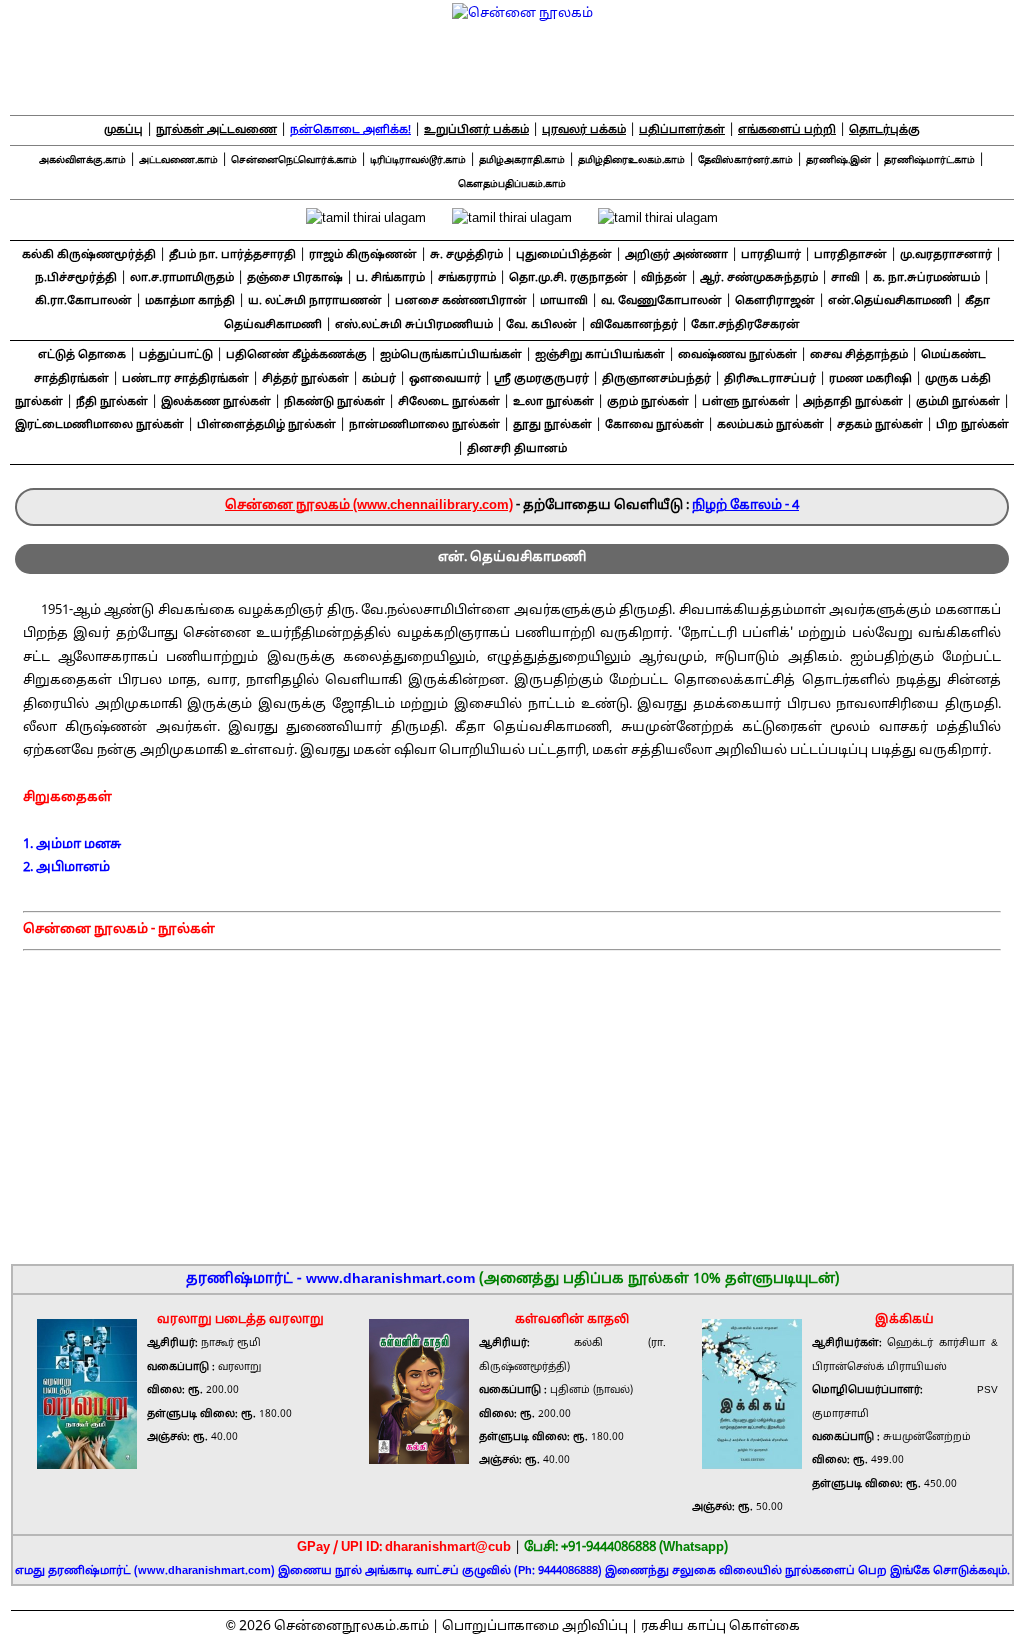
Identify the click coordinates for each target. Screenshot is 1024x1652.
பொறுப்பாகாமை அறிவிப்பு (535, 1627)
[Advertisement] (512, 1101)
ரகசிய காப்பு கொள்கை (720, 1627)
